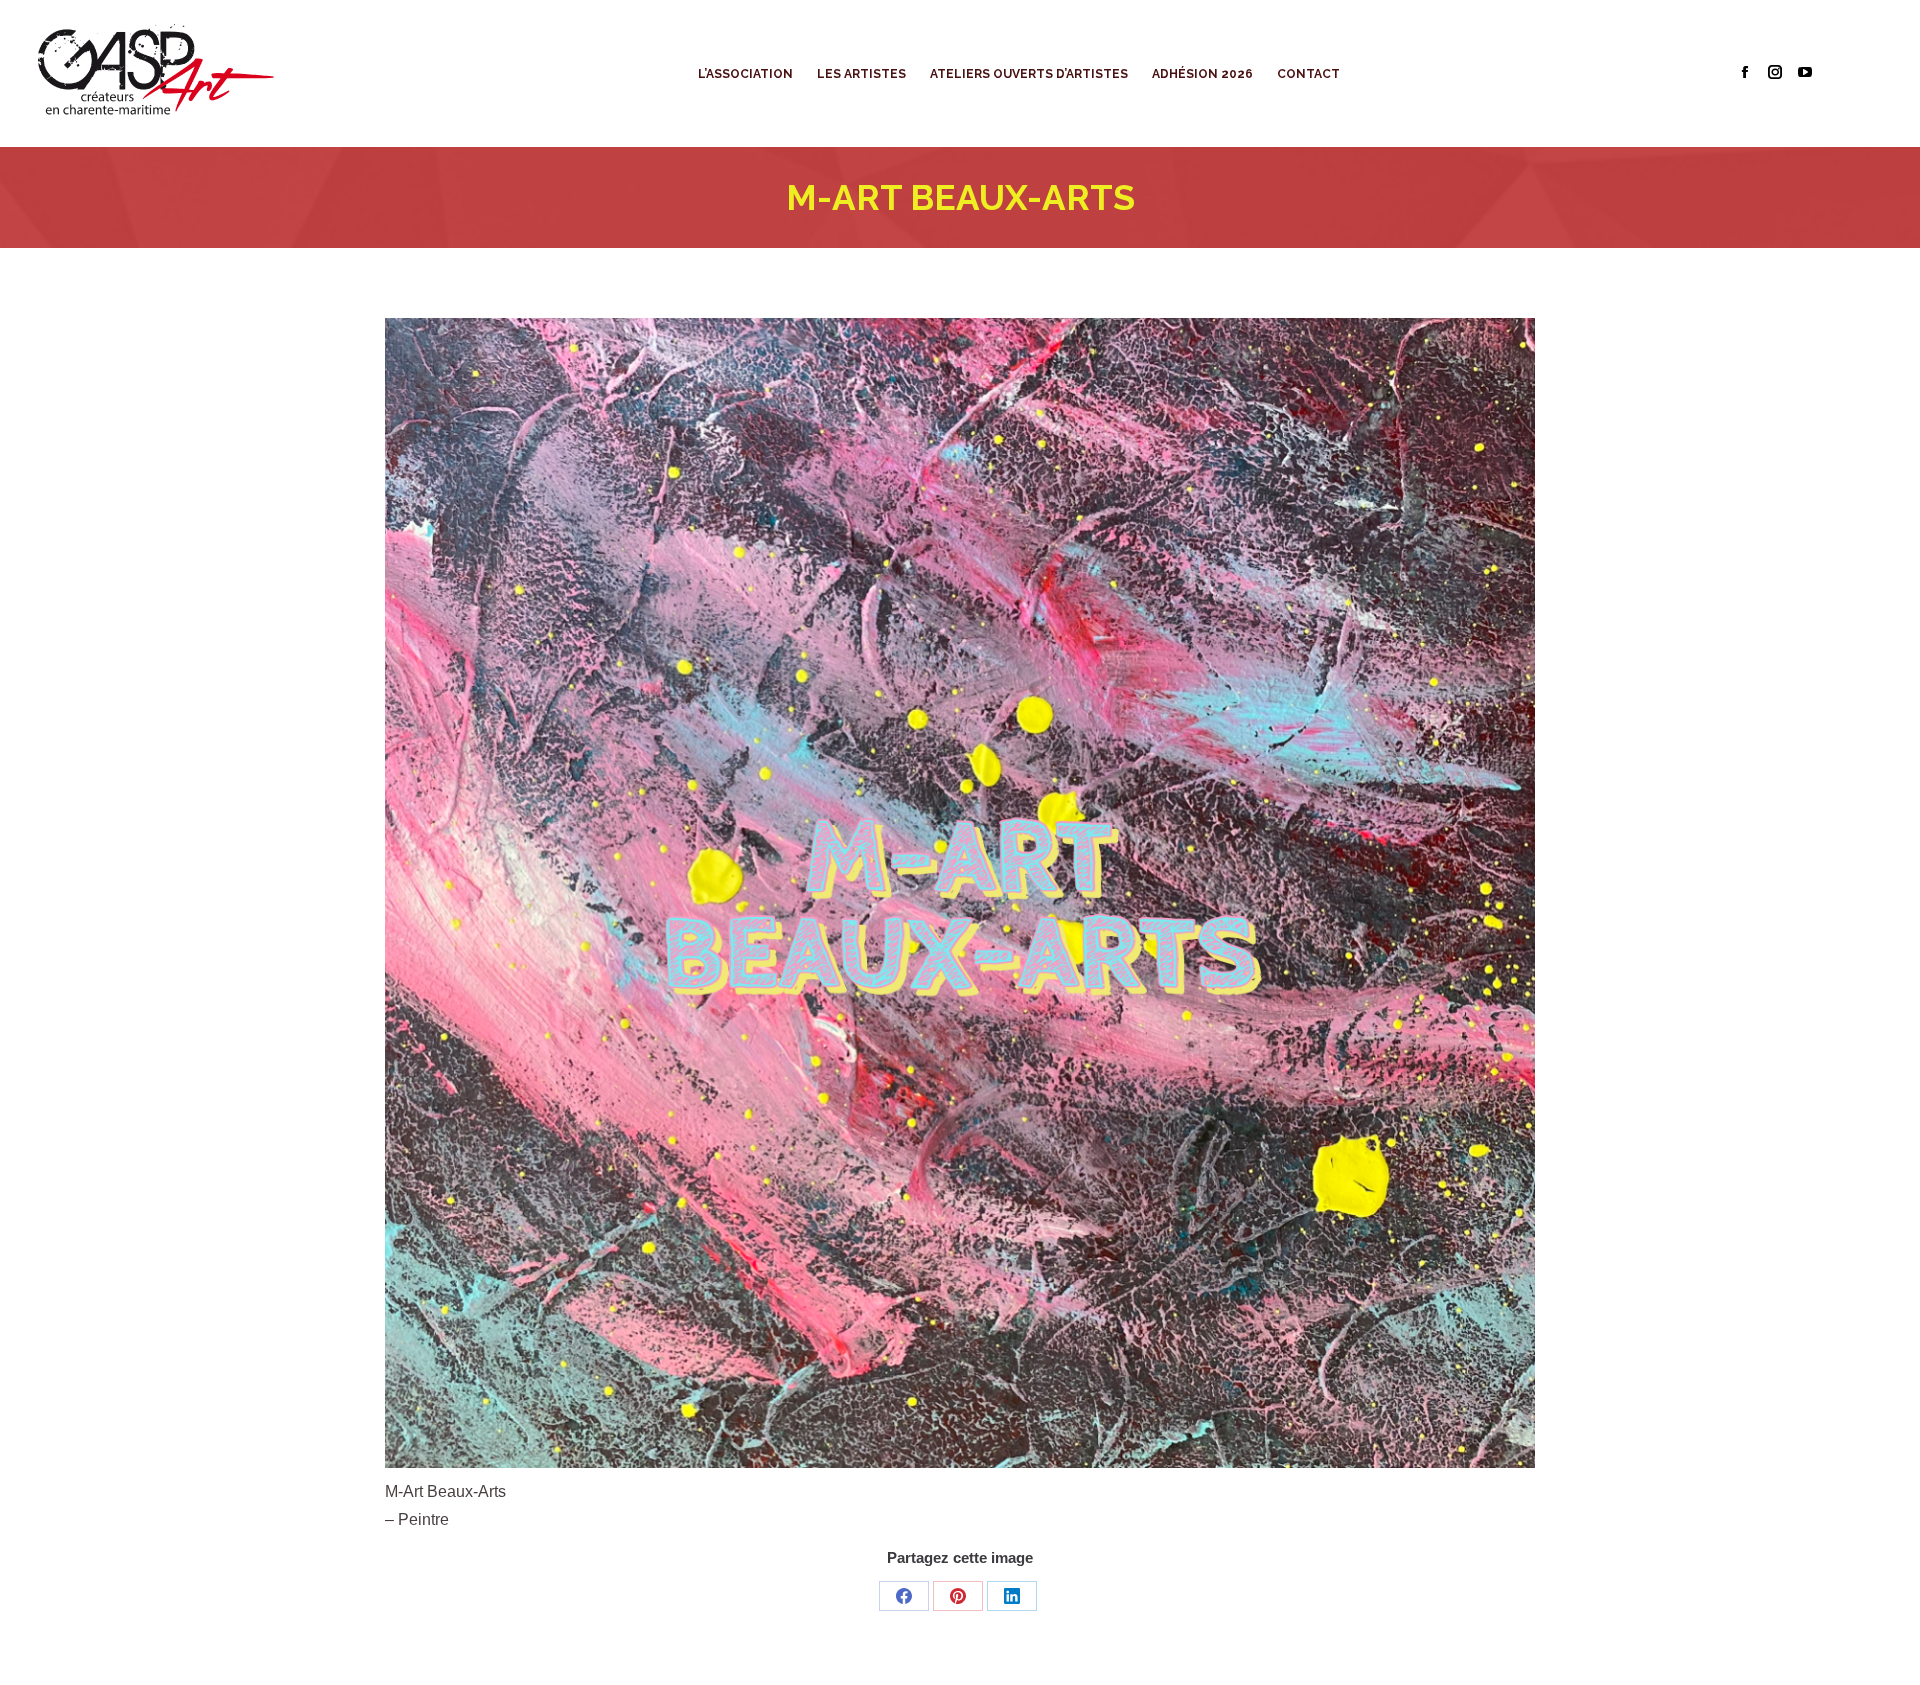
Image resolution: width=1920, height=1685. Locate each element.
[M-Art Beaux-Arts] (960, 893)
